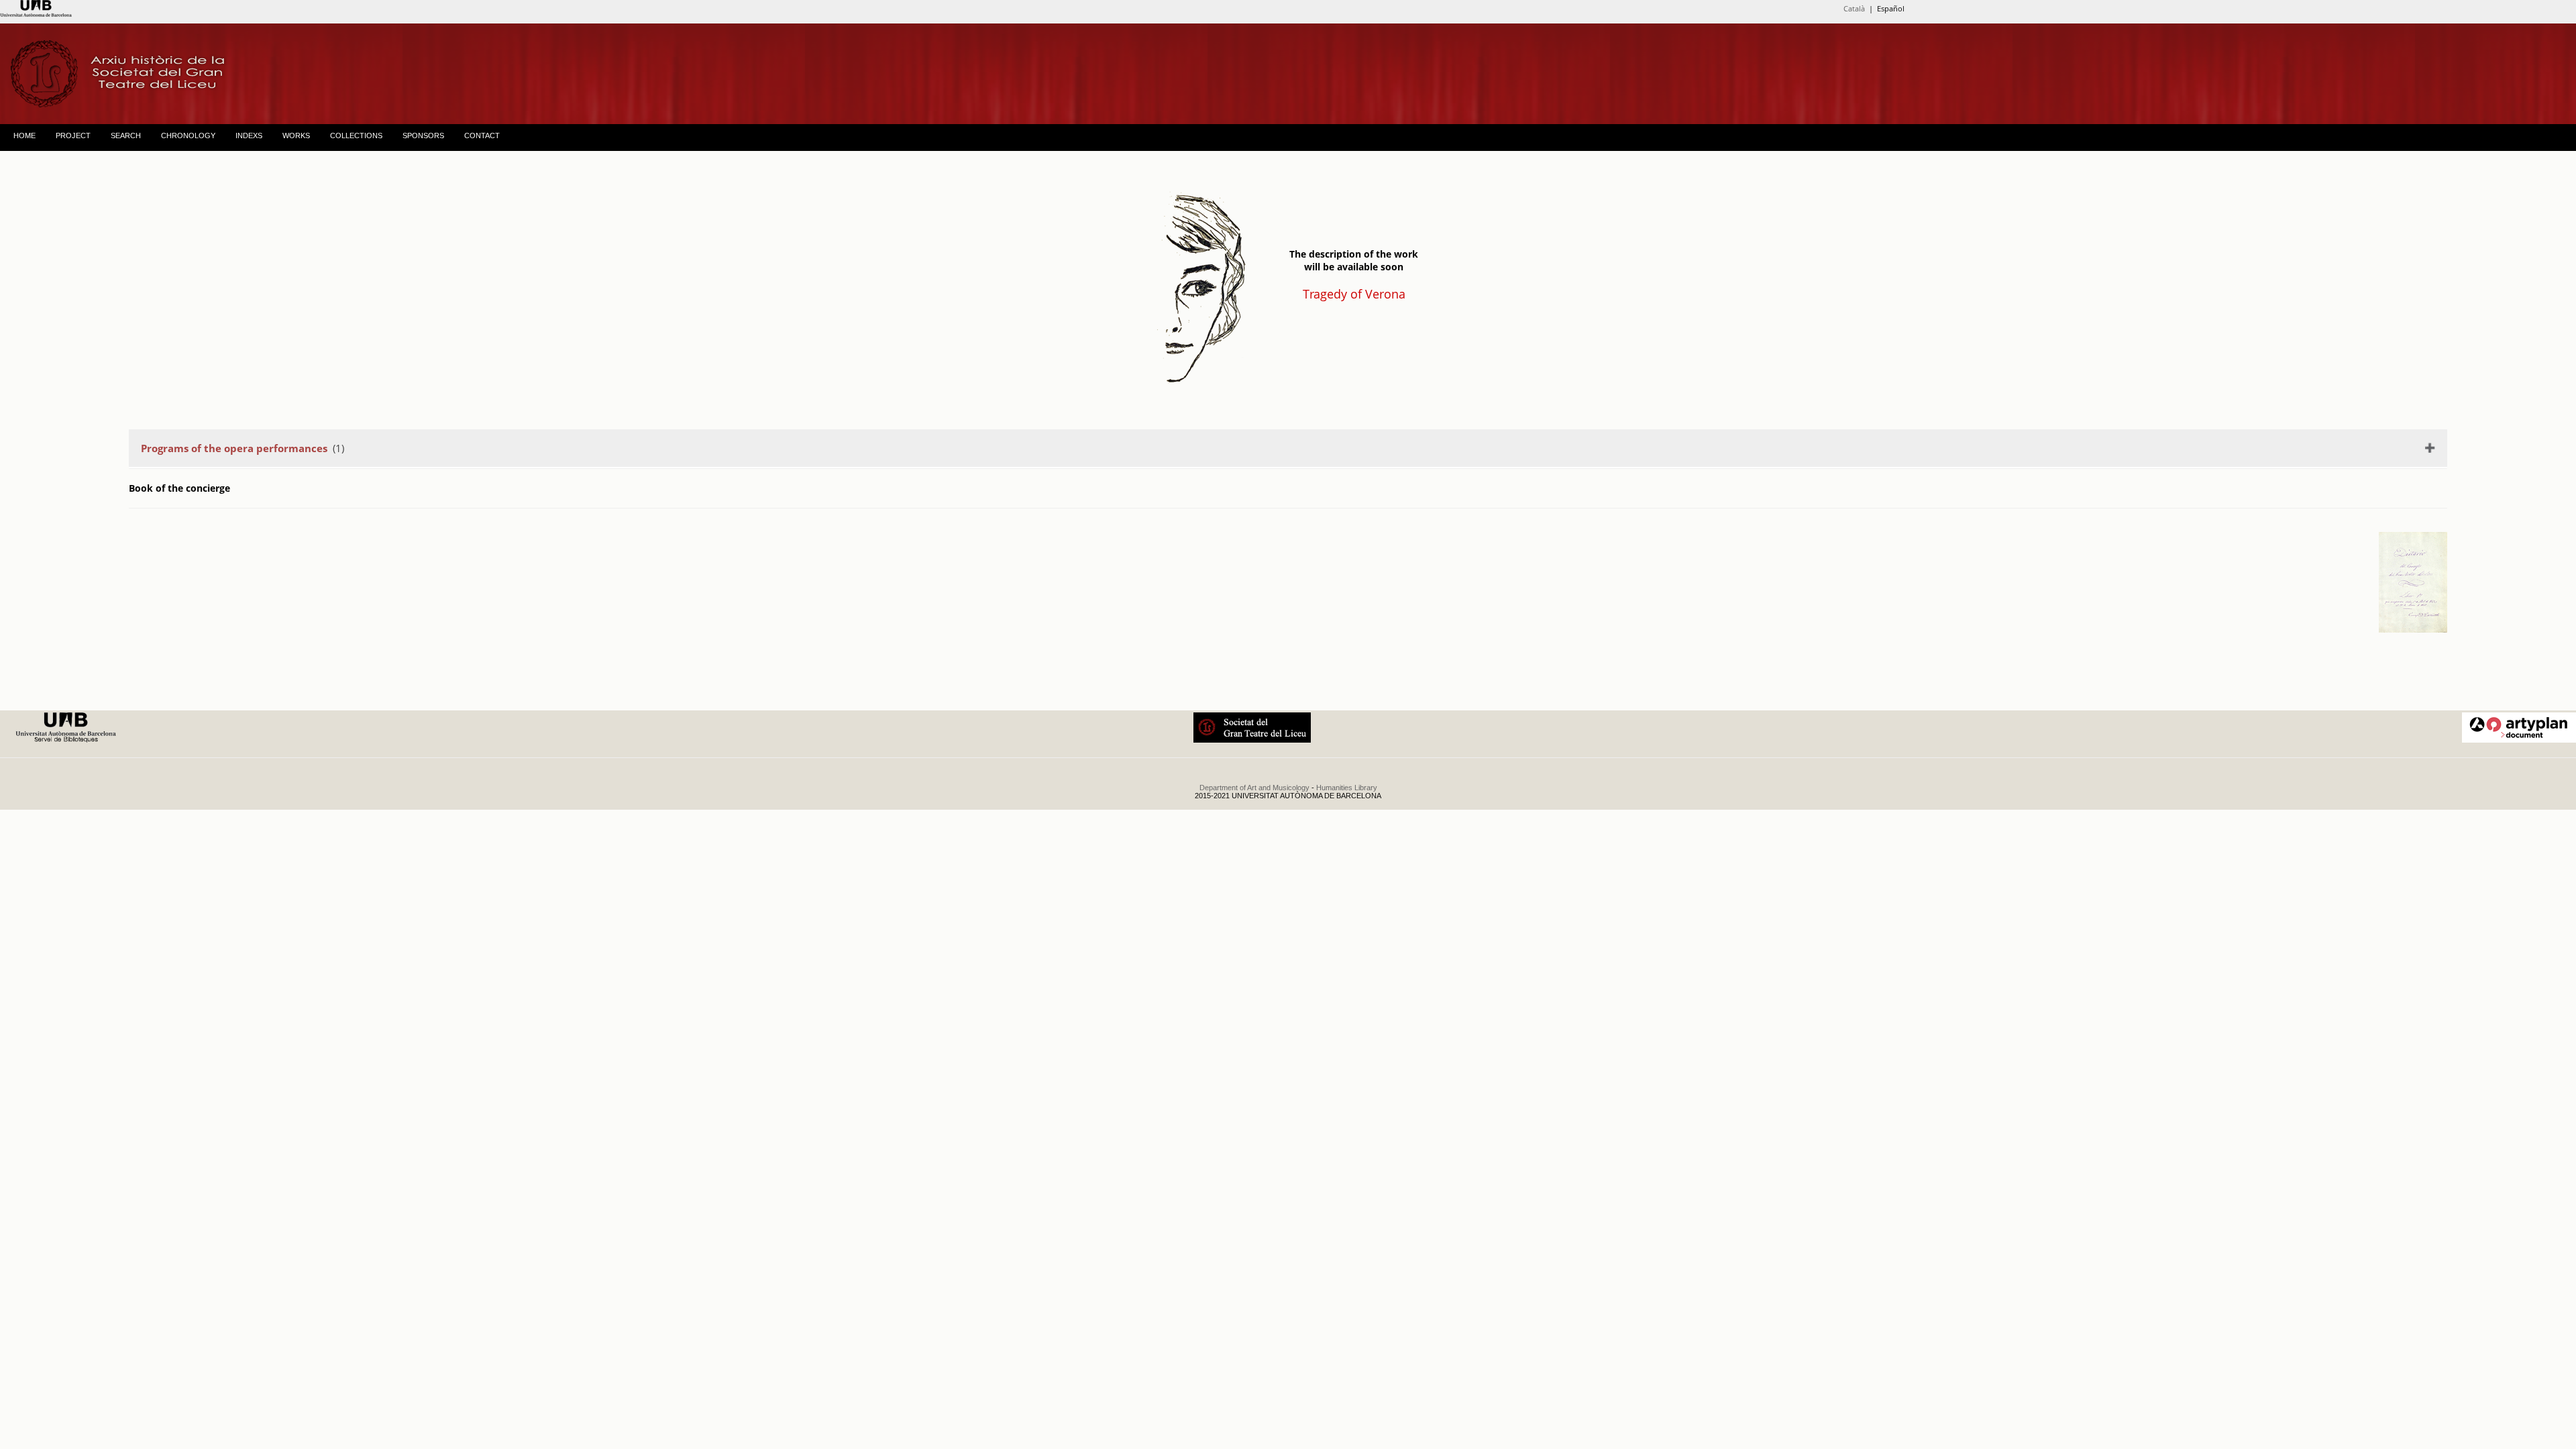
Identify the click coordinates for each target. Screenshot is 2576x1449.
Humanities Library (1347, 788)
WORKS (296, 136)
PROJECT (73, 136)
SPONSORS (423, 136)
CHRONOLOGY (188, 136)
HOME (24, 136)
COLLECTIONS (356, 136)
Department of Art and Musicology (1254, 788)
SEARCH (126, 136)
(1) (243, 448)
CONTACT (482, 136)
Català (1854, 8)
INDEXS (249, 136)
